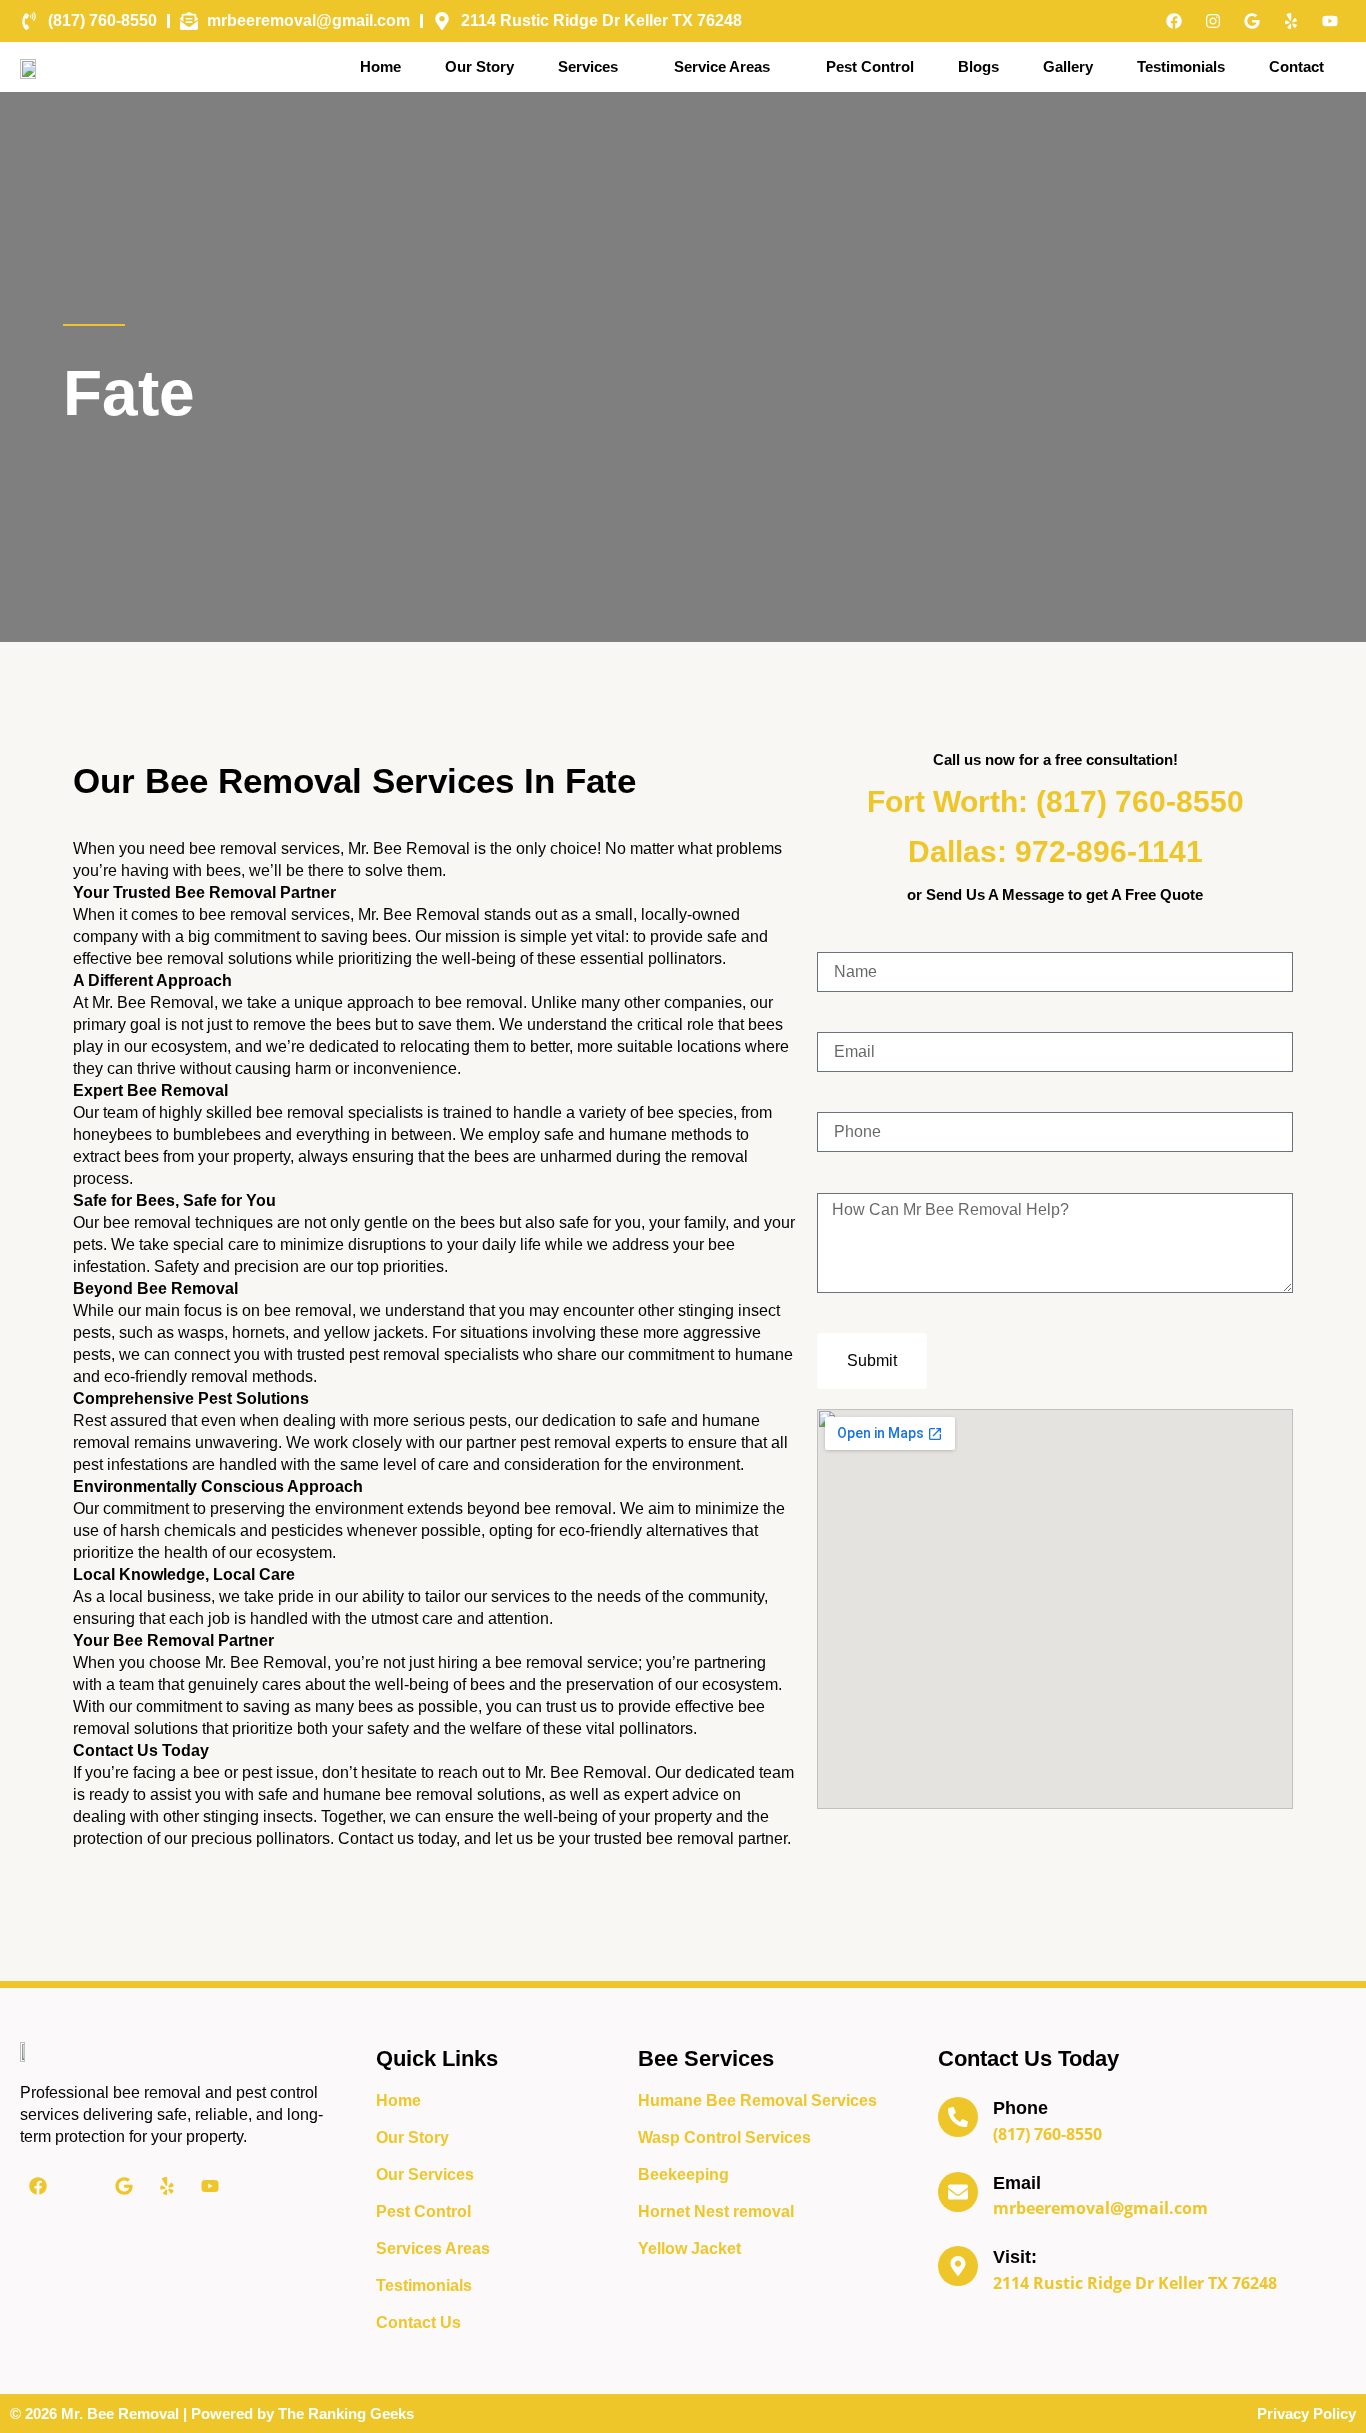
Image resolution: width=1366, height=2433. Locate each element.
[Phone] (958, 2117)
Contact (1296, 66)
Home (380, 66)
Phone (1020, 2108)
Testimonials (1181, 66)
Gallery (1068, 66)
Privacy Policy (1306, 2413)
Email (1017, 2183)
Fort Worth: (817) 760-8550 (1055, 801)
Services (588, 66)
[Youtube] (1330, 21)
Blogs (978, 66)
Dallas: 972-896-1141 (1055, 851)
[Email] (958, 2192)
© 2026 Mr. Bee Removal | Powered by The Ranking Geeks (212, 2413)
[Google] (1252, 21)
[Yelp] (1291, 21)
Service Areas (722, 66)
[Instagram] (1213, 21)
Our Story (479, 66)
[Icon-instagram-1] (81, 2186)
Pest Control (870, 66)
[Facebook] (1174, 21)
